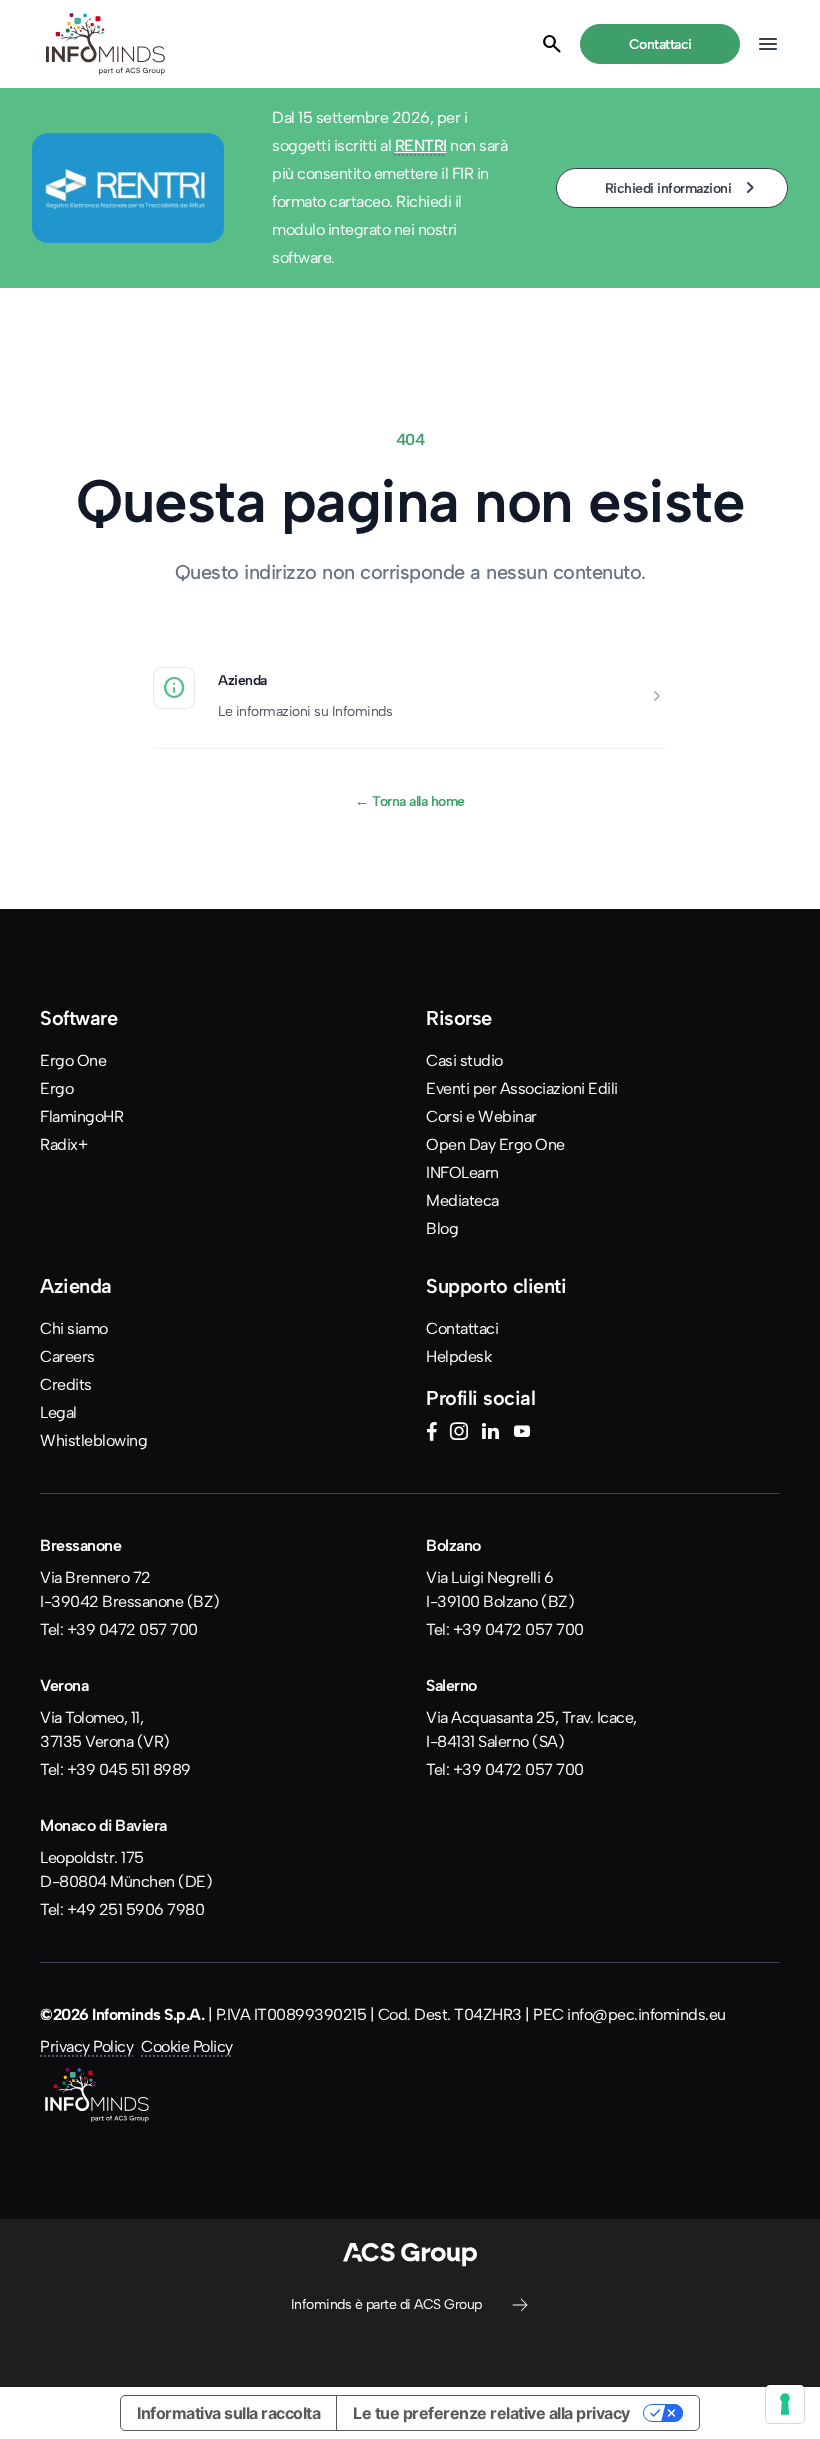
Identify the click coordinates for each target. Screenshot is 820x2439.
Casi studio (464, 1060)
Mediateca (462, 1200)
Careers (67, 1356)
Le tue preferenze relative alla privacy (491, 2413)
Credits (66, 1384)
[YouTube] (522, 1434)
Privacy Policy (86, 2046)
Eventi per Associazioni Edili (522, 1088)
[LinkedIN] (490, 1434)
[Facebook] (431, 1434)
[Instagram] (459, 1434)
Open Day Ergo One (495, 1144)
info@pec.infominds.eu (646, 2014)
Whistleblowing (93, 1440)
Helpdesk (458, 1356)
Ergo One (73, 1060)
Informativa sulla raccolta (228, 2413)
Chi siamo (74, 1328)
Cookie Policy (187, 2046)
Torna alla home (410, 801)
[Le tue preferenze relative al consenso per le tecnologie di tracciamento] (785, 2404)
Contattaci (462, 1328)
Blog (442, 1228)
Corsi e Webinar (481, 1116)
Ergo (56, 1088)
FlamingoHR (81, 1116)
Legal (58, 1412)
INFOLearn (462, 1172)
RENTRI (421, 145)
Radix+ (63, 1144)
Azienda (242, 680)
